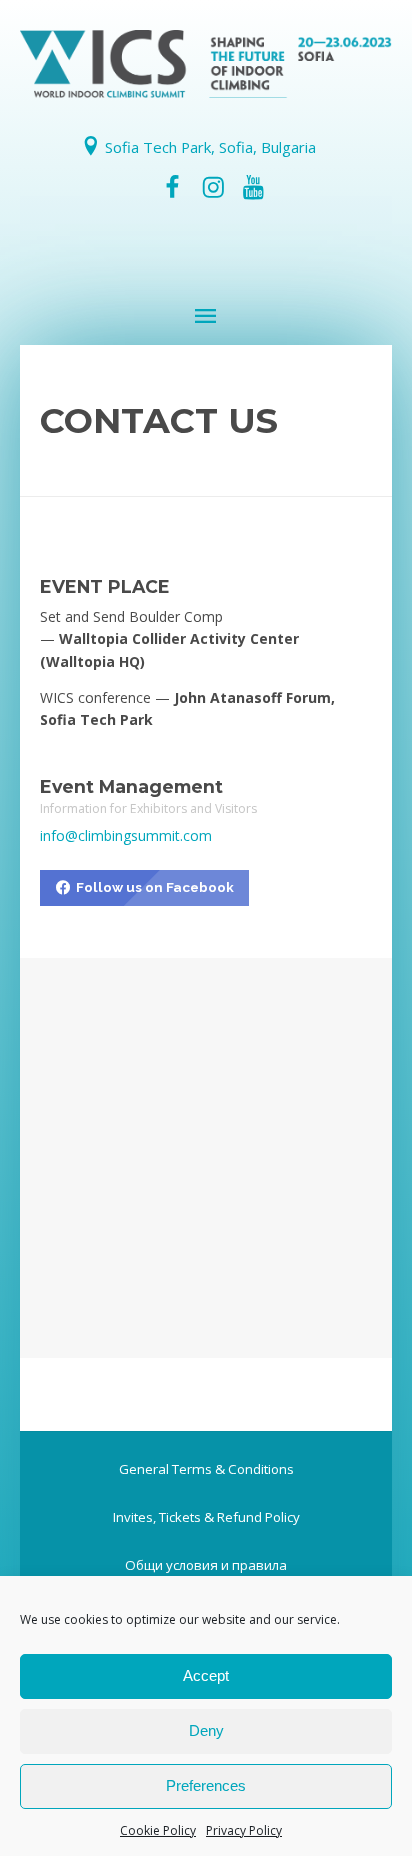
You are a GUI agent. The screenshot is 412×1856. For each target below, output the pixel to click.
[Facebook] (173, 187)
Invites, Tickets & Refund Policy (206, 1517)
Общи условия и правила (206, 1565)
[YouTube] (253, 187)
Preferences (206, 1785)
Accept (206, 1675)
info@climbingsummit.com (126, 835)
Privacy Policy (244, 1830)
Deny (206, 1730)
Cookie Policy (158, 1830)
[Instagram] (213, 187)
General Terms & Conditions (206, 1469)
